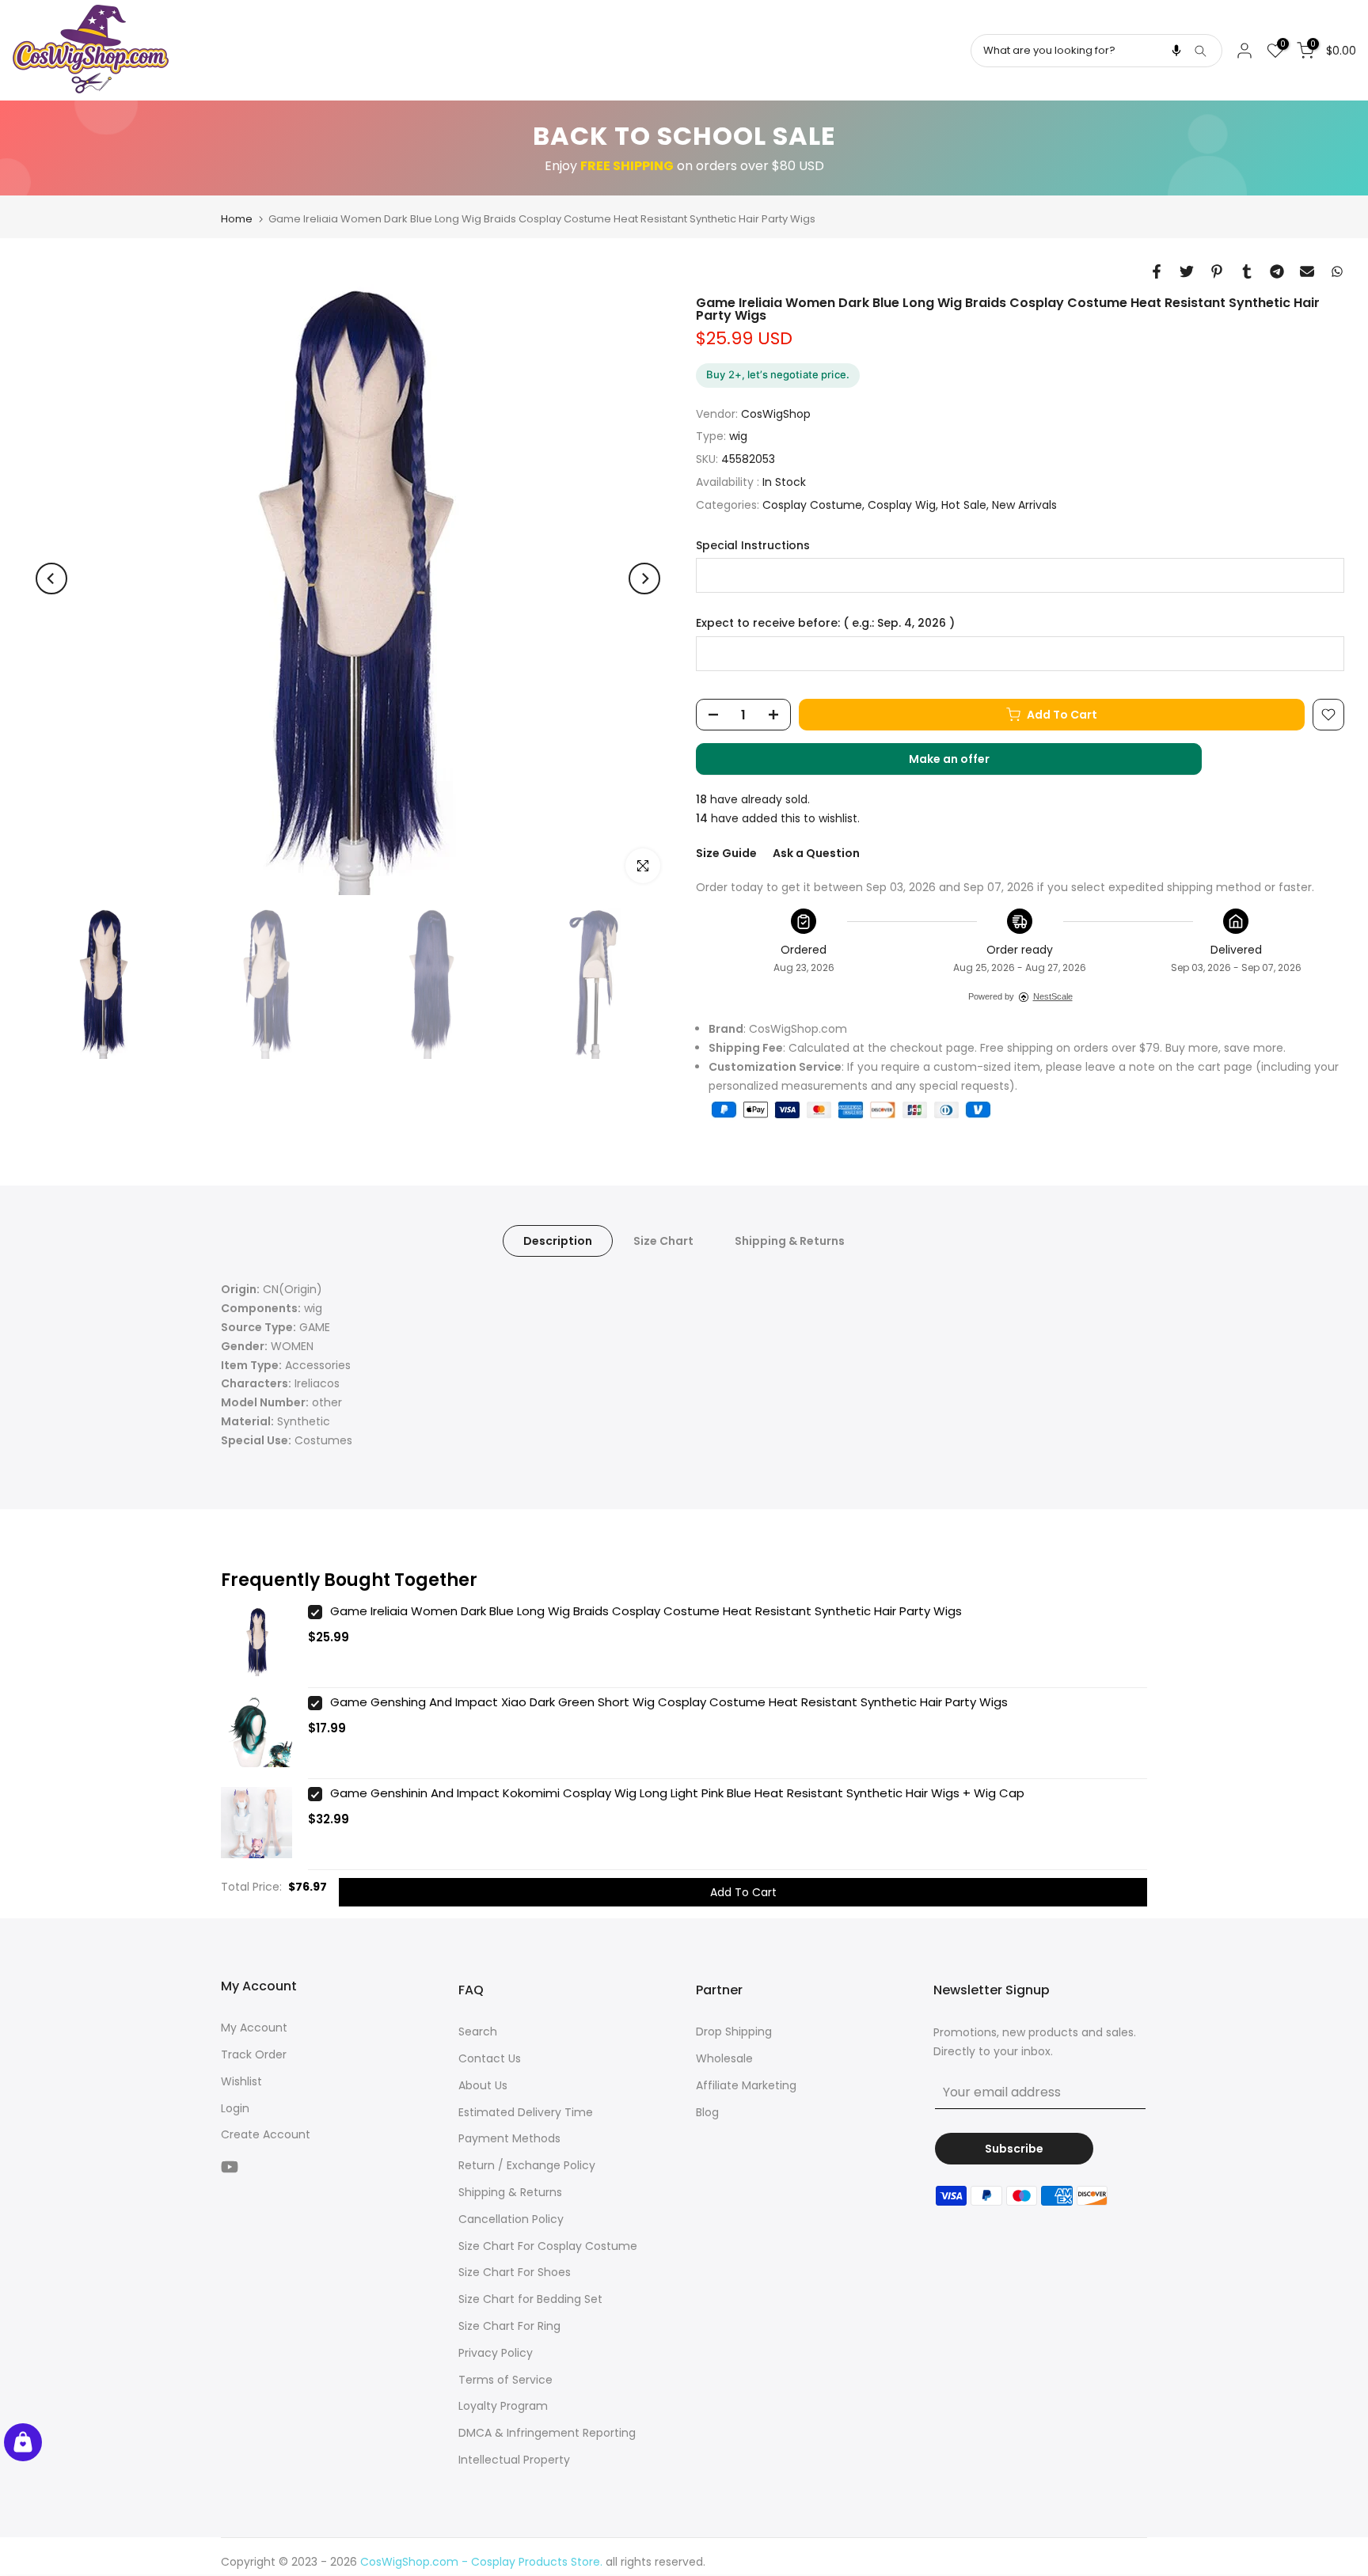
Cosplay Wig (902, 505)
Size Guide (726, 853)
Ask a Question (816, 853)
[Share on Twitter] (1187, 271)
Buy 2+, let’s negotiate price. (778, 374)
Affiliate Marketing (746, 2085)
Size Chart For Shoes (515, 2272)
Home (237, 219)
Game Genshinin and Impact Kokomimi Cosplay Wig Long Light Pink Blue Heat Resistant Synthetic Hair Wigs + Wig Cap (677, 1793)
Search (478, 2032)
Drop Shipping (734, 2032)
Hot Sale (964, 505)
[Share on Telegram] (1277, 271)
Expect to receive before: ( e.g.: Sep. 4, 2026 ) (825, 623)
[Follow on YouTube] (230, 2166)
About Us (483, 2085)
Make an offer (965, 763)
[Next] (644, 579)
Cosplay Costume (812, 505)
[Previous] (51, 579)
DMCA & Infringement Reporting (547, 2433)
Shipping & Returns (790, 1241)
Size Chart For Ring (509, 2326)
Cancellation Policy (511, 2219)
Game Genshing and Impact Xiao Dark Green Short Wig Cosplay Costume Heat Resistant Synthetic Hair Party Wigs (669, 1702)
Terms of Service (505, 2380)
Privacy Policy (496, 2353)
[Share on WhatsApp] (1337, 271)
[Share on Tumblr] (1247, 271)
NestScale (1053, 996)
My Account (254, 2028)
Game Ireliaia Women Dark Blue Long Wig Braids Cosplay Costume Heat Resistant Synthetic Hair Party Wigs (646, 1611)
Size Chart (663, 1241)
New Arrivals (1024, 505)
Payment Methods (509, 2138)
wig (738, 436)
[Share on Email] (1307, 271)
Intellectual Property (514, 2460)
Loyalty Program (503, 2406)
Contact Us (490, 2058)
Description (558, 1241)
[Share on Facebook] (1157, 271)
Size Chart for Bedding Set (530, 2299)
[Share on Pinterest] (1217, 271)
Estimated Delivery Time (526, 2112)
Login (235, 2108)
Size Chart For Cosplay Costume (548, 2246)
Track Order (254, 2054)
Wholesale (724, 2058)
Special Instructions (753, 546)
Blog (707, 2112)
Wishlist (241, 2081)
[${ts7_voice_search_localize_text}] (1176, 51)
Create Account (266, 2134)
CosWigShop (776, 414)
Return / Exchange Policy (527, 2165)
